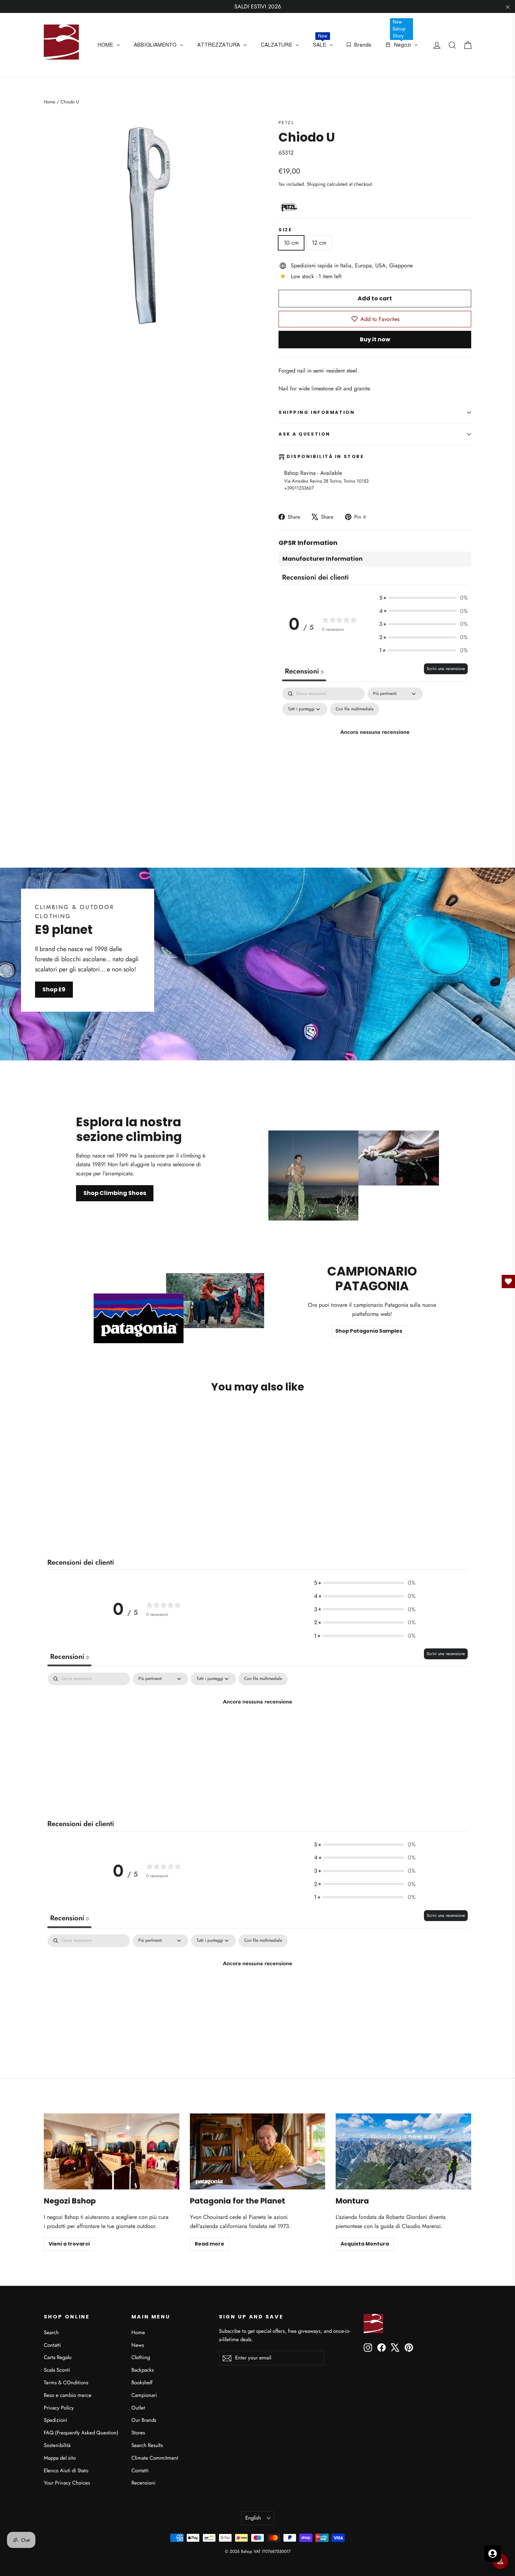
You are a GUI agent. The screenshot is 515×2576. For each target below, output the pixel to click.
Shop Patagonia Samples (369, 1331)
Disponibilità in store (325, 457)
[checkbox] (355, 709)
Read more (210, 2244)
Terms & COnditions (66, 2383)
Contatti (52, 2345)
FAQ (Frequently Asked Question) (81, 2433)
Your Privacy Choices (67, 2483)
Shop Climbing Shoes (115, 1193)
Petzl (286, 123)
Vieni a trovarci (69, 2244)
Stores (138, 2433)
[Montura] (403, 2151)
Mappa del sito (60, 2458)
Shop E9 (54, 989)
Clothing (141, 2357)
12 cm (319, 243)
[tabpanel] (375, 748)
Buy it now (375, 339)
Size (285, 230)
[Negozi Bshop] (112, 2151)
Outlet (138, 2408)
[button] (423, 598)
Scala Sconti (57, 2370)
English (253, 2518)
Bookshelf (142, 2383)
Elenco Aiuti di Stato (66, 2471)
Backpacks (143, 2370)
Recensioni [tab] (304, 671)
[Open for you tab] (493, 2554)
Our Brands (144, 2420)
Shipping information (317, 412)
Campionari (144, 2395)
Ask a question (304, 434)
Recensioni (143, 2483)
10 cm (291, 243)
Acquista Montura (365, 2244)
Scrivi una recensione (446, 669)
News (138, 2345)
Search (51, 2332)
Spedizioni (56, 2420)
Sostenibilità (57, 2445)
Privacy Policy (59, 2408)
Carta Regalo (58, 2357)
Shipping (316, 184)
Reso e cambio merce (68, 2395)
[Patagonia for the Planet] (258, 2151)
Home (50, 102)
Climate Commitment (155, 2458)
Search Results (147, 2445)
